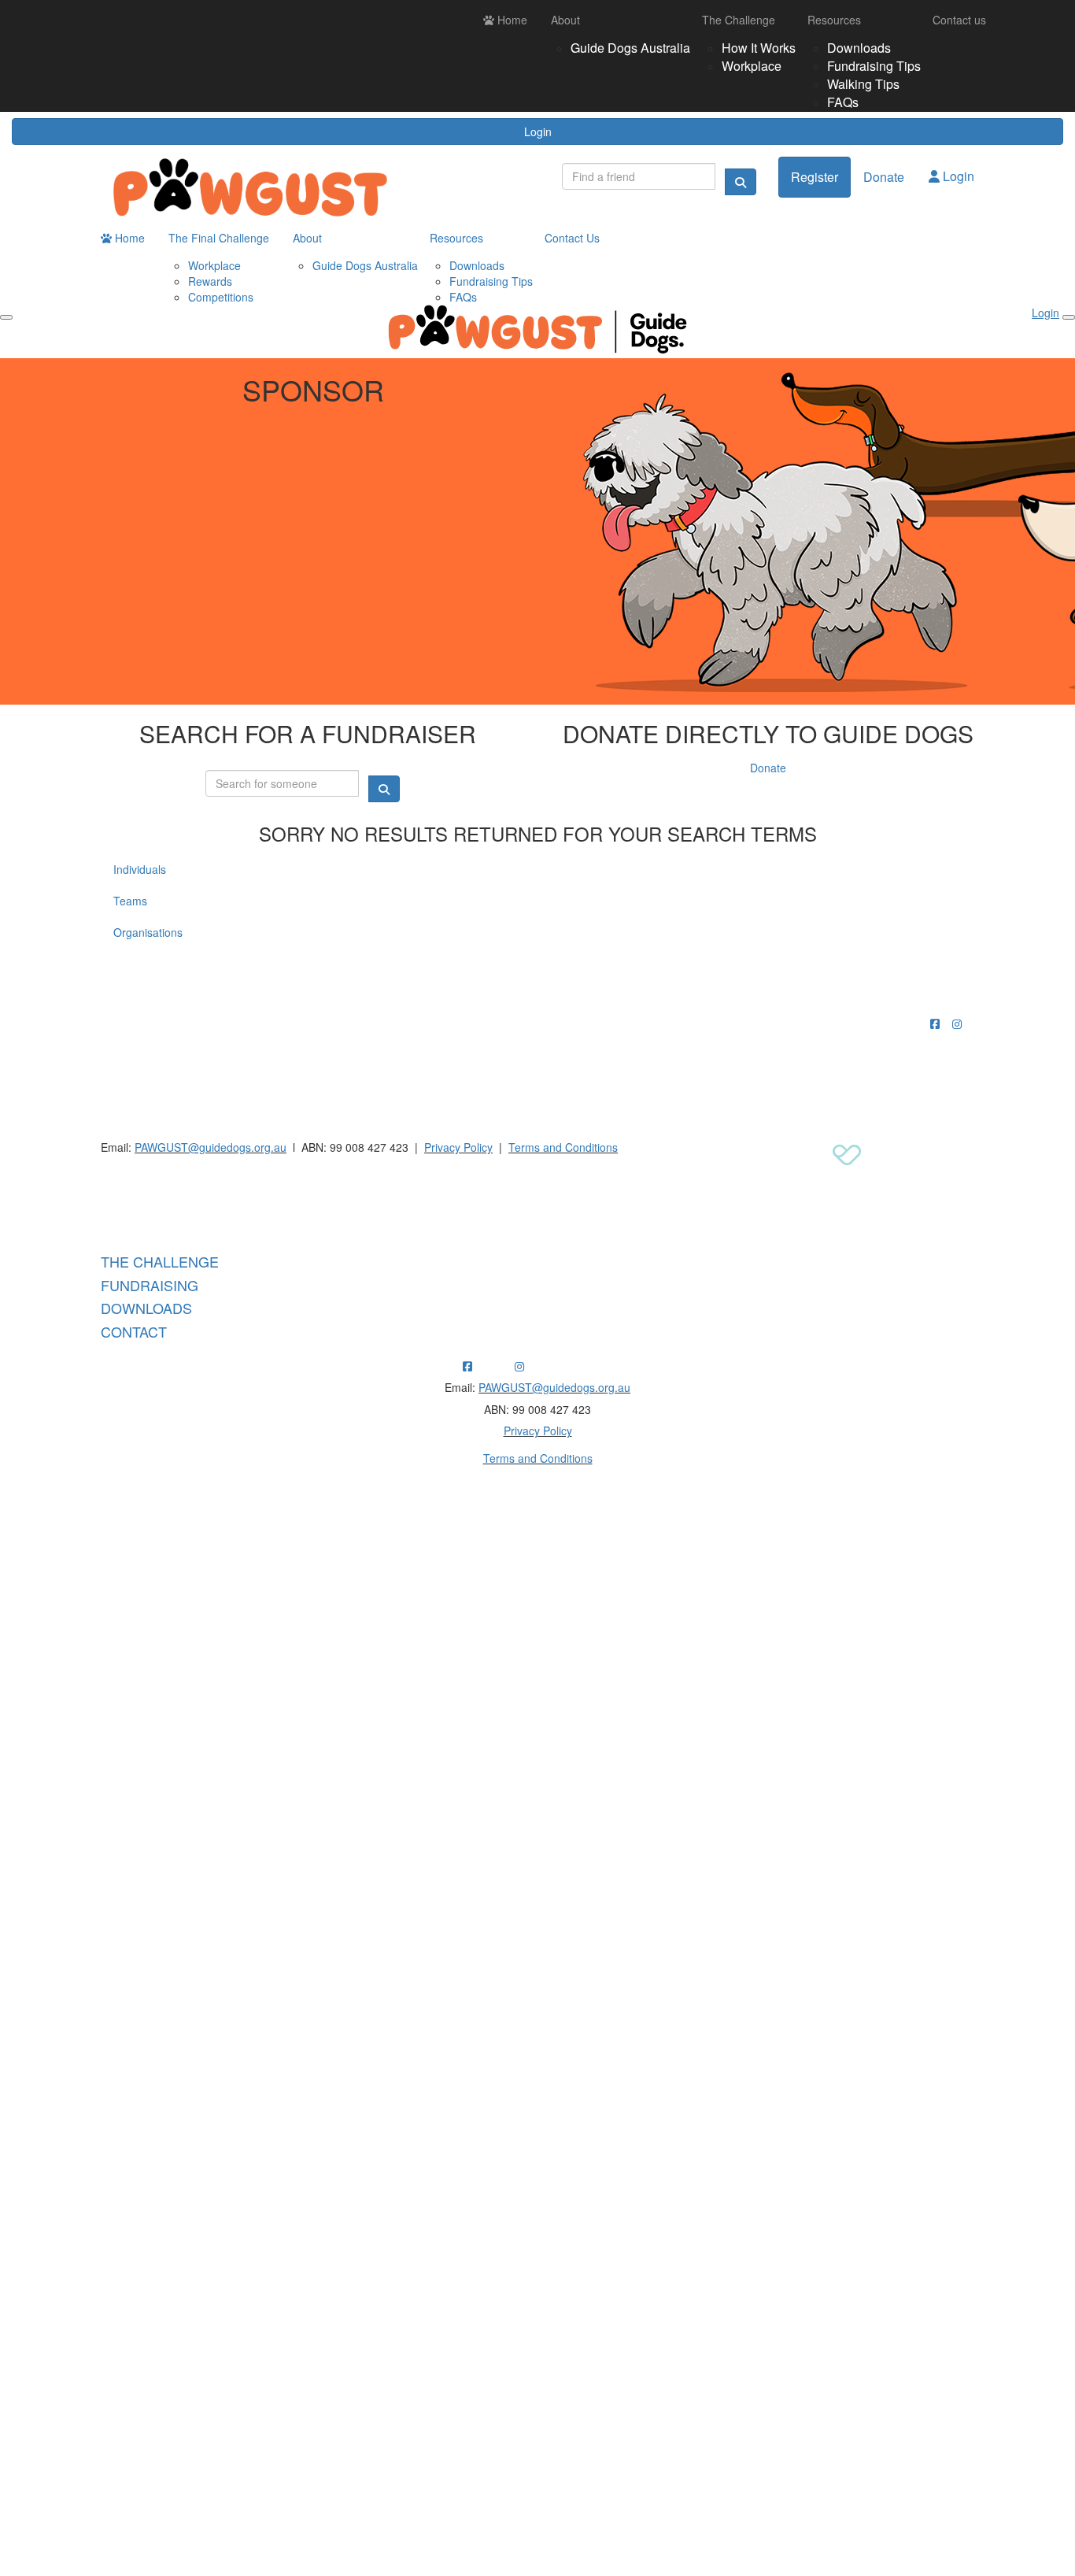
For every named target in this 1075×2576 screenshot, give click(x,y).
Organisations (148, 932)
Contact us (959, 20)
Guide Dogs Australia (630, 48)
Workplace (752, 66)
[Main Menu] (6, 317)
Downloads (859, 48)
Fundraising (150, 1285)
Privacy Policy (458, 1147)
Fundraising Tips (874, 66)
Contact (134, 1331)
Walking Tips (863, 84)
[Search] (741, 182)
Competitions (221, 297)
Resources (834, 20)
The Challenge (739, 20)
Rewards (210, 281)
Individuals (140, 869)
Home (511, 20)
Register (815, 177)
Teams (130, 901)
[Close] (1069, 317)
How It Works (759, 48)
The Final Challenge (219, 238)
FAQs (843, 102)
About (565, 20)
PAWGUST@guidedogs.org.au (211, 1147)
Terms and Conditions (563, 1147)
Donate (884, 177)
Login (538, 131)
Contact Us (572, 238)
